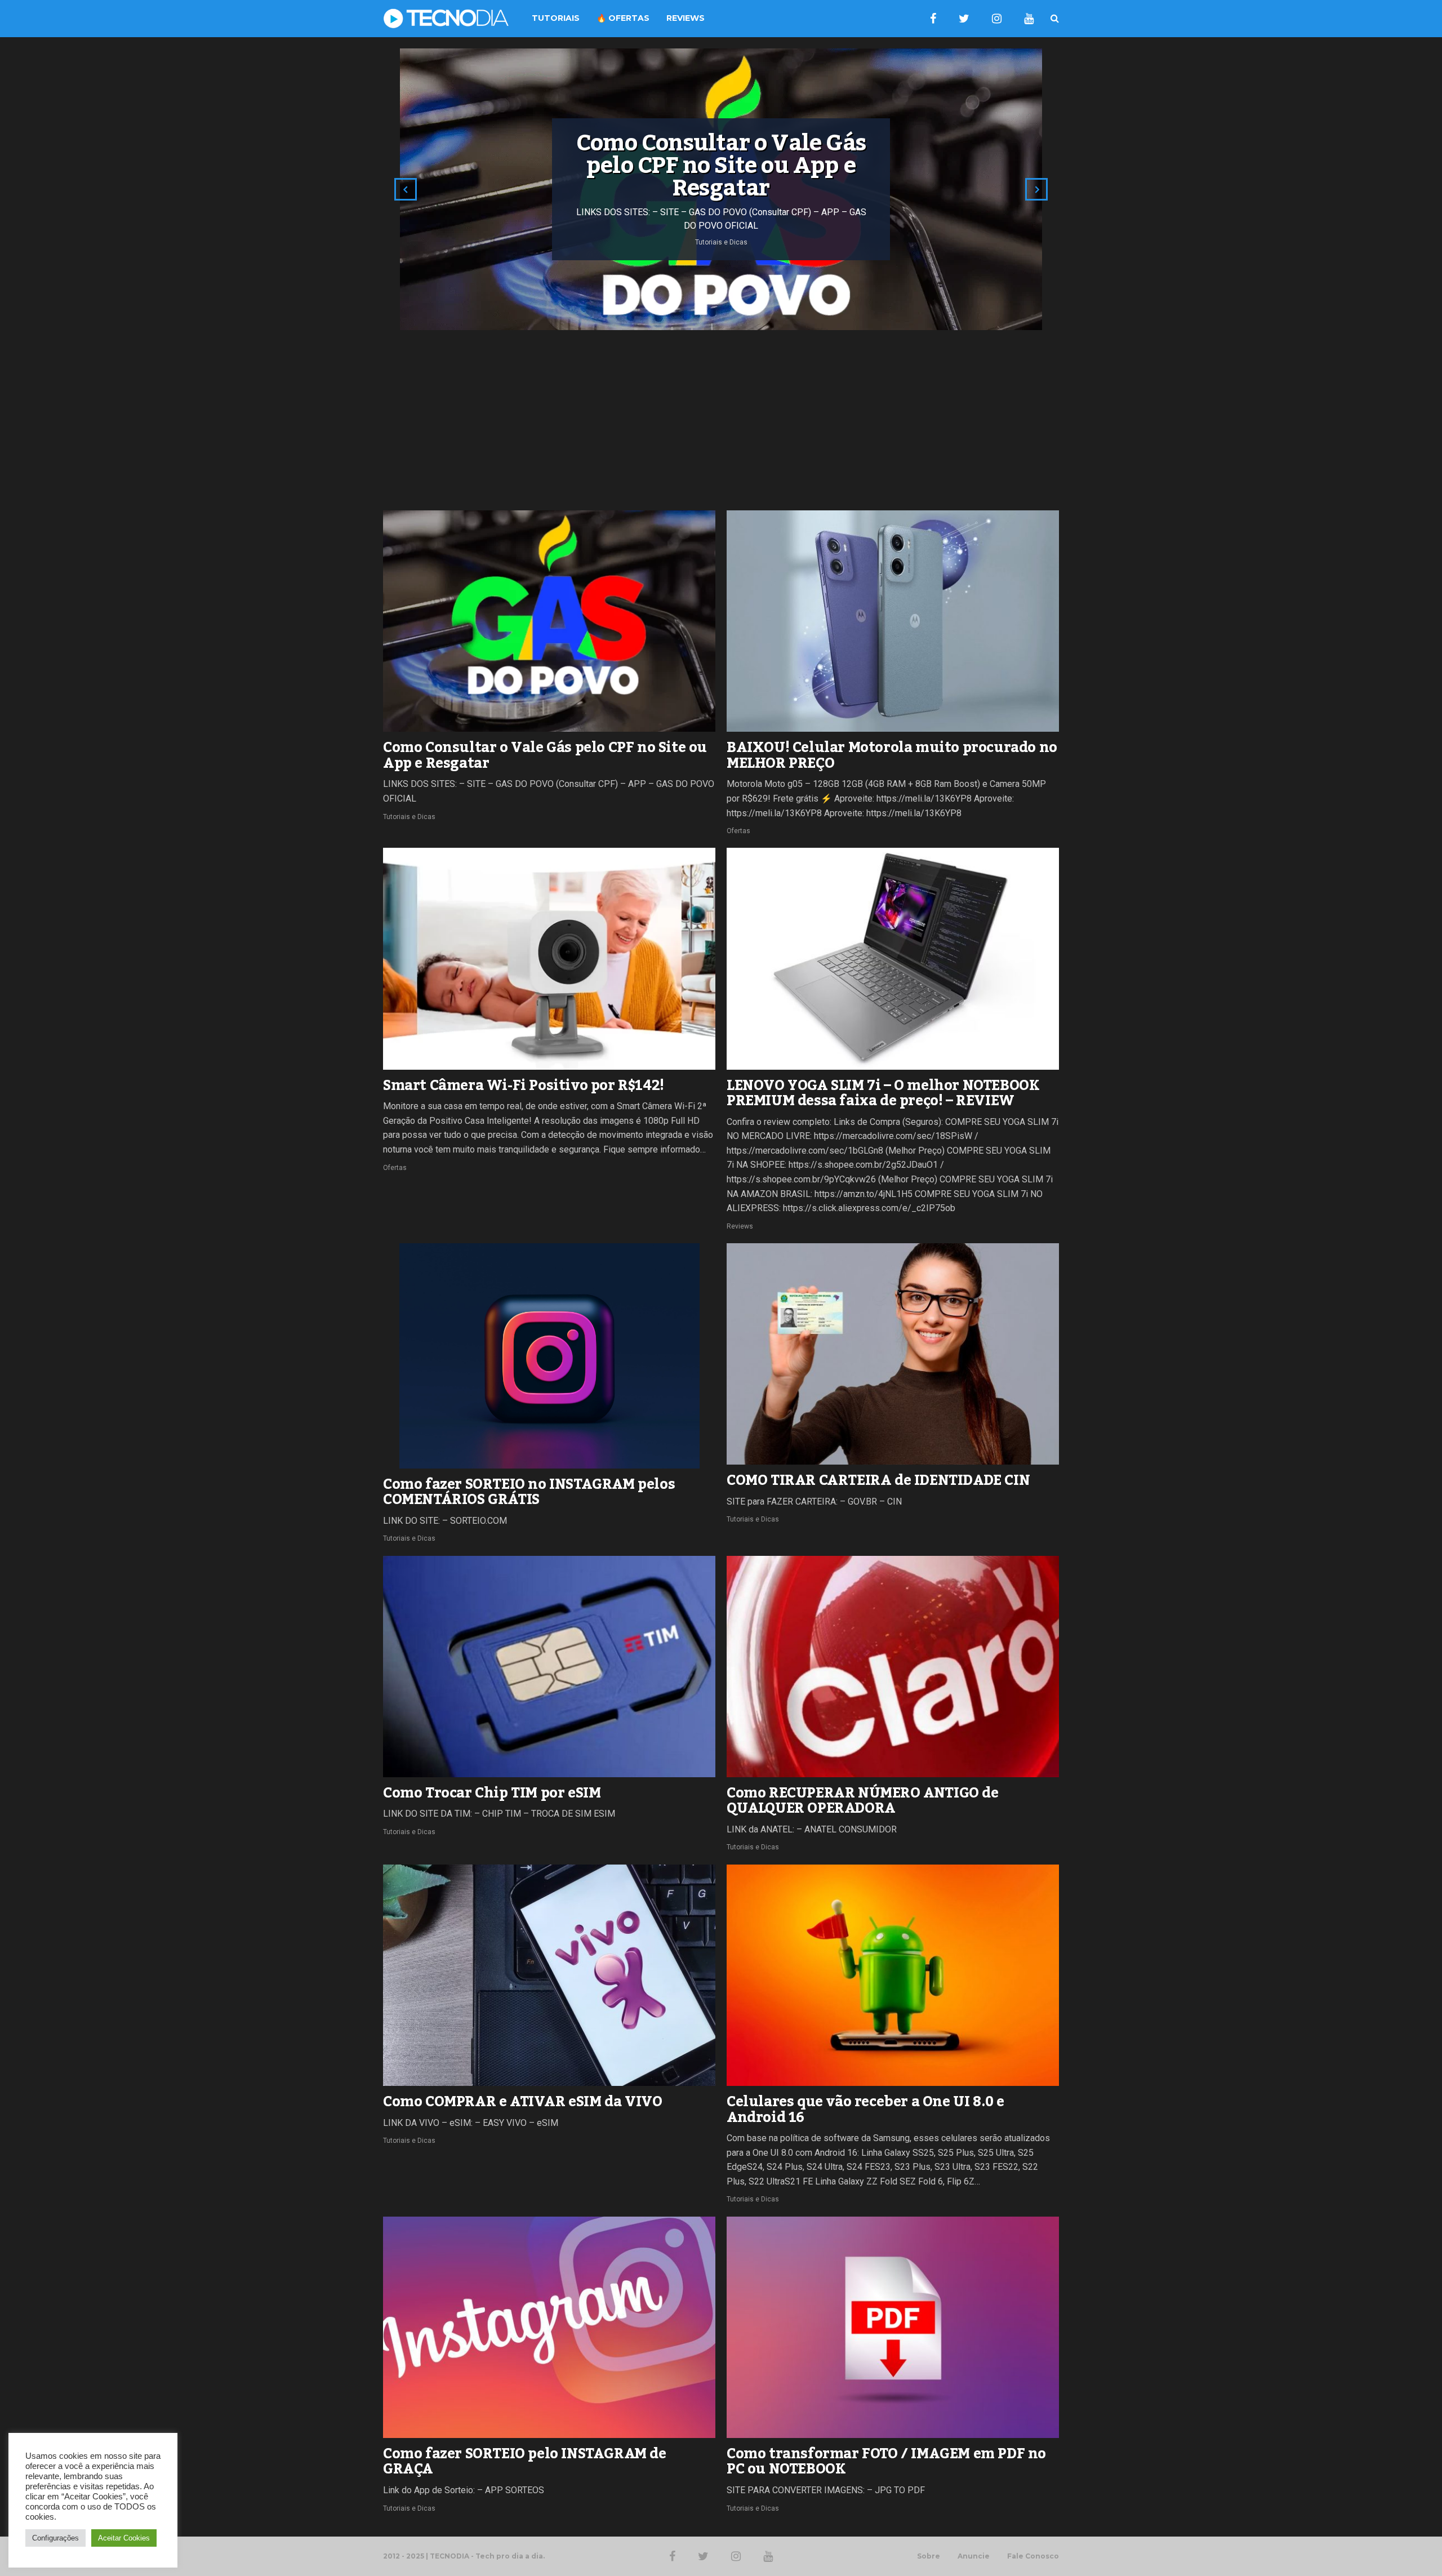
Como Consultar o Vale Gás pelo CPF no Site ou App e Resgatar (545, 755)
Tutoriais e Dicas (409, 817)
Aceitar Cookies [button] (124, 2538)
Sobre (929, 2556)
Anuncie (974, 2556)
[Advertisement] (721, 420)
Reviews (740, 1226)
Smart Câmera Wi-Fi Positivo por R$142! (524, 1085)
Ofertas (738, 831)
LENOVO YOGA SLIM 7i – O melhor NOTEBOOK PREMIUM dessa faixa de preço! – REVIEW (883, 1093)
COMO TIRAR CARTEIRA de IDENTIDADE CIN (878, 1480)
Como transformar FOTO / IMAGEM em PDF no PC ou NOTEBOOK (886, 2462)
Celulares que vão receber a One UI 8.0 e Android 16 (865, 2110)
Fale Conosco (1033, 2556)
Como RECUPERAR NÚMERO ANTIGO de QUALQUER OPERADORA (863, 1801)
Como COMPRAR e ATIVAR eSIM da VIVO (522, 2102)
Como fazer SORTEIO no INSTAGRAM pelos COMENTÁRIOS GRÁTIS (529, 1492)
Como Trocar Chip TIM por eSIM (492, 1793)
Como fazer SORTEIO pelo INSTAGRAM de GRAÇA (525, 2462)
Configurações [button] (55, 2538)
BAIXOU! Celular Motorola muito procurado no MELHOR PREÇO (892, 755)
